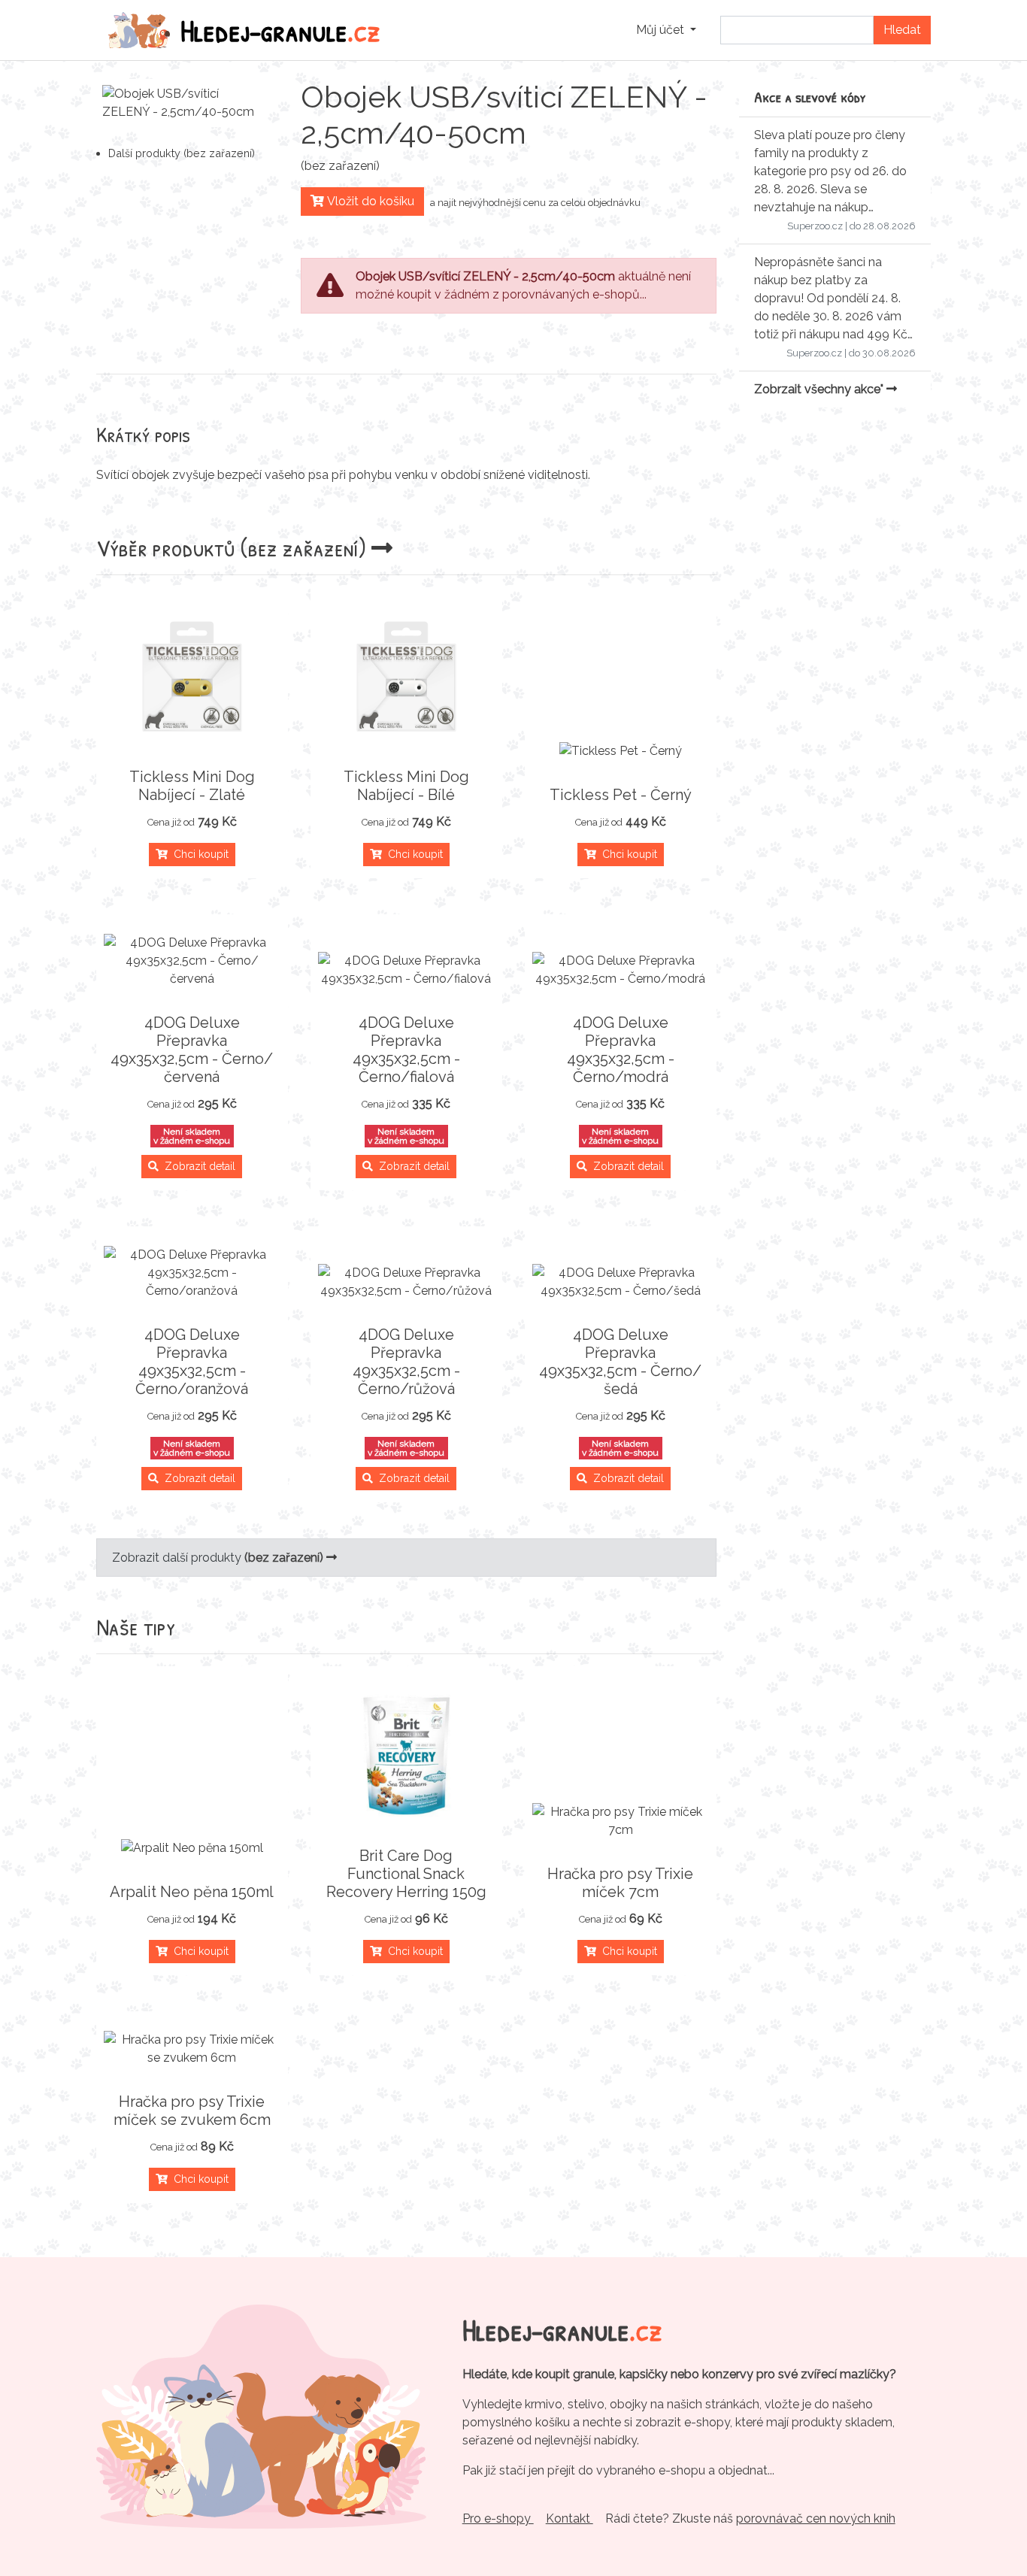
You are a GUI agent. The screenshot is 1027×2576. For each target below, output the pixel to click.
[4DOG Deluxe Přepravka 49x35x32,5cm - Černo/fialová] (406, 970)
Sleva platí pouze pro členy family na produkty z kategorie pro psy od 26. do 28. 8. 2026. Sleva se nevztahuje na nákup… (830, 171)
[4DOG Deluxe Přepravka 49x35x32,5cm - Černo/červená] (192, 961)
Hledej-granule (280, 30)
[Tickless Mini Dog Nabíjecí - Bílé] (406, 674)
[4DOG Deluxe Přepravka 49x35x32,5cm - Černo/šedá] (621, 1282)
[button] (666, 30)
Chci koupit (198, 854)
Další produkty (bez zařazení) (182, 153)
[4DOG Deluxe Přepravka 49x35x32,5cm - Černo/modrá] (621, 970)
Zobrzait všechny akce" (820, 389)
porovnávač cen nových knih (816, 2518)
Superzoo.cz (815, 226)
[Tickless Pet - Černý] (621, 751)
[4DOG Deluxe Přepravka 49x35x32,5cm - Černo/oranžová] (192, 1273)
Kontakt (570, 2518)
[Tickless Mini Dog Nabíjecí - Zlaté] (192, 674)
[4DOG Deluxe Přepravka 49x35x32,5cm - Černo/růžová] (406, 1282)
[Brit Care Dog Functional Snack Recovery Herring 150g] (406, 1753)
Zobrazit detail (197, 1166)
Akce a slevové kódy (810, 97)
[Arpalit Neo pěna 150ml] (192, 1848)
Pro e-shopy (498, 2518)
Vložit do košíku (369, 201)
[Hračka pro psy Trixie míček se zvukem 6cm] (192, 2049)
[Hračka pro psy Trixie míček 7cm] (621, 1821)
